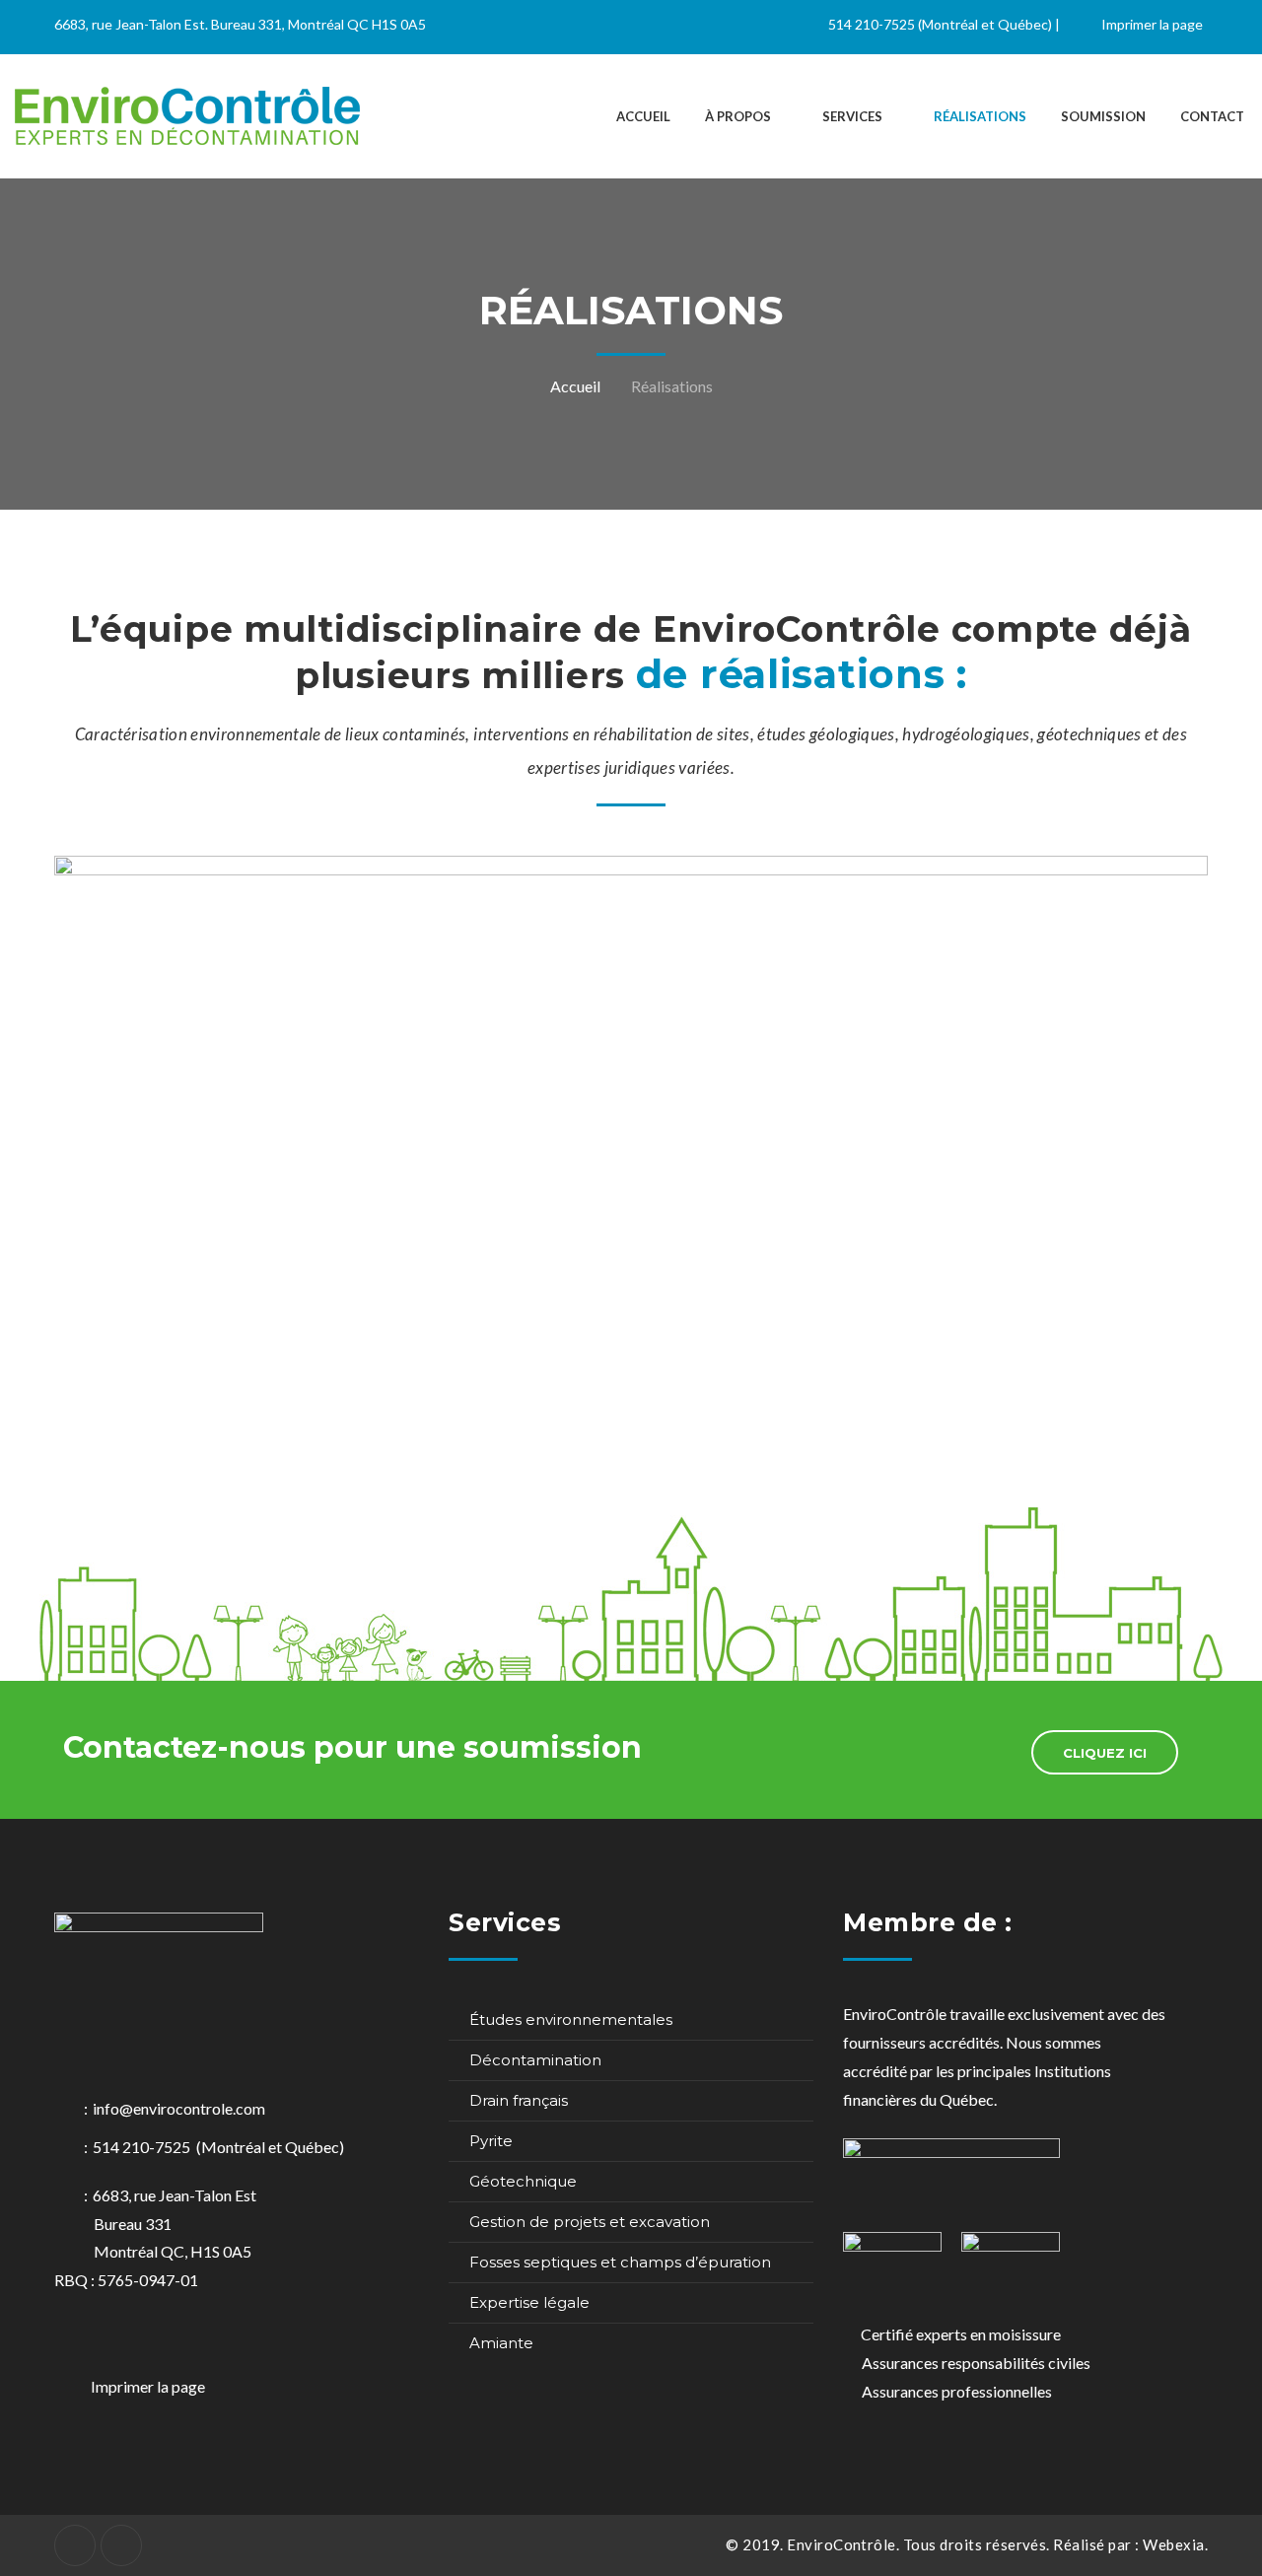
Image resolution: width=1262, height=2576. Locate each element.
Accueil (575, 386)
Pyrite (491, 2141)
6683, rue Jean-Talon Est (175, 2224)
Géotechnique (523, 2181)
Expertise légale (529, 2302)
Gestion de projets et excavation (590, 2222)
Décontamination (535, 2060)
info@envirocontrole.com (179, 2108)
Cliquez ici (1105, 1753)
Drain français (519, 2100)
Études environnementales (571, 2019)
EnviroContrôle (841, 2544)
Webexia (1173, 2544)
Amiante (501, 2343)
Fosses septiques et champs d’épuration (620, 2262)
